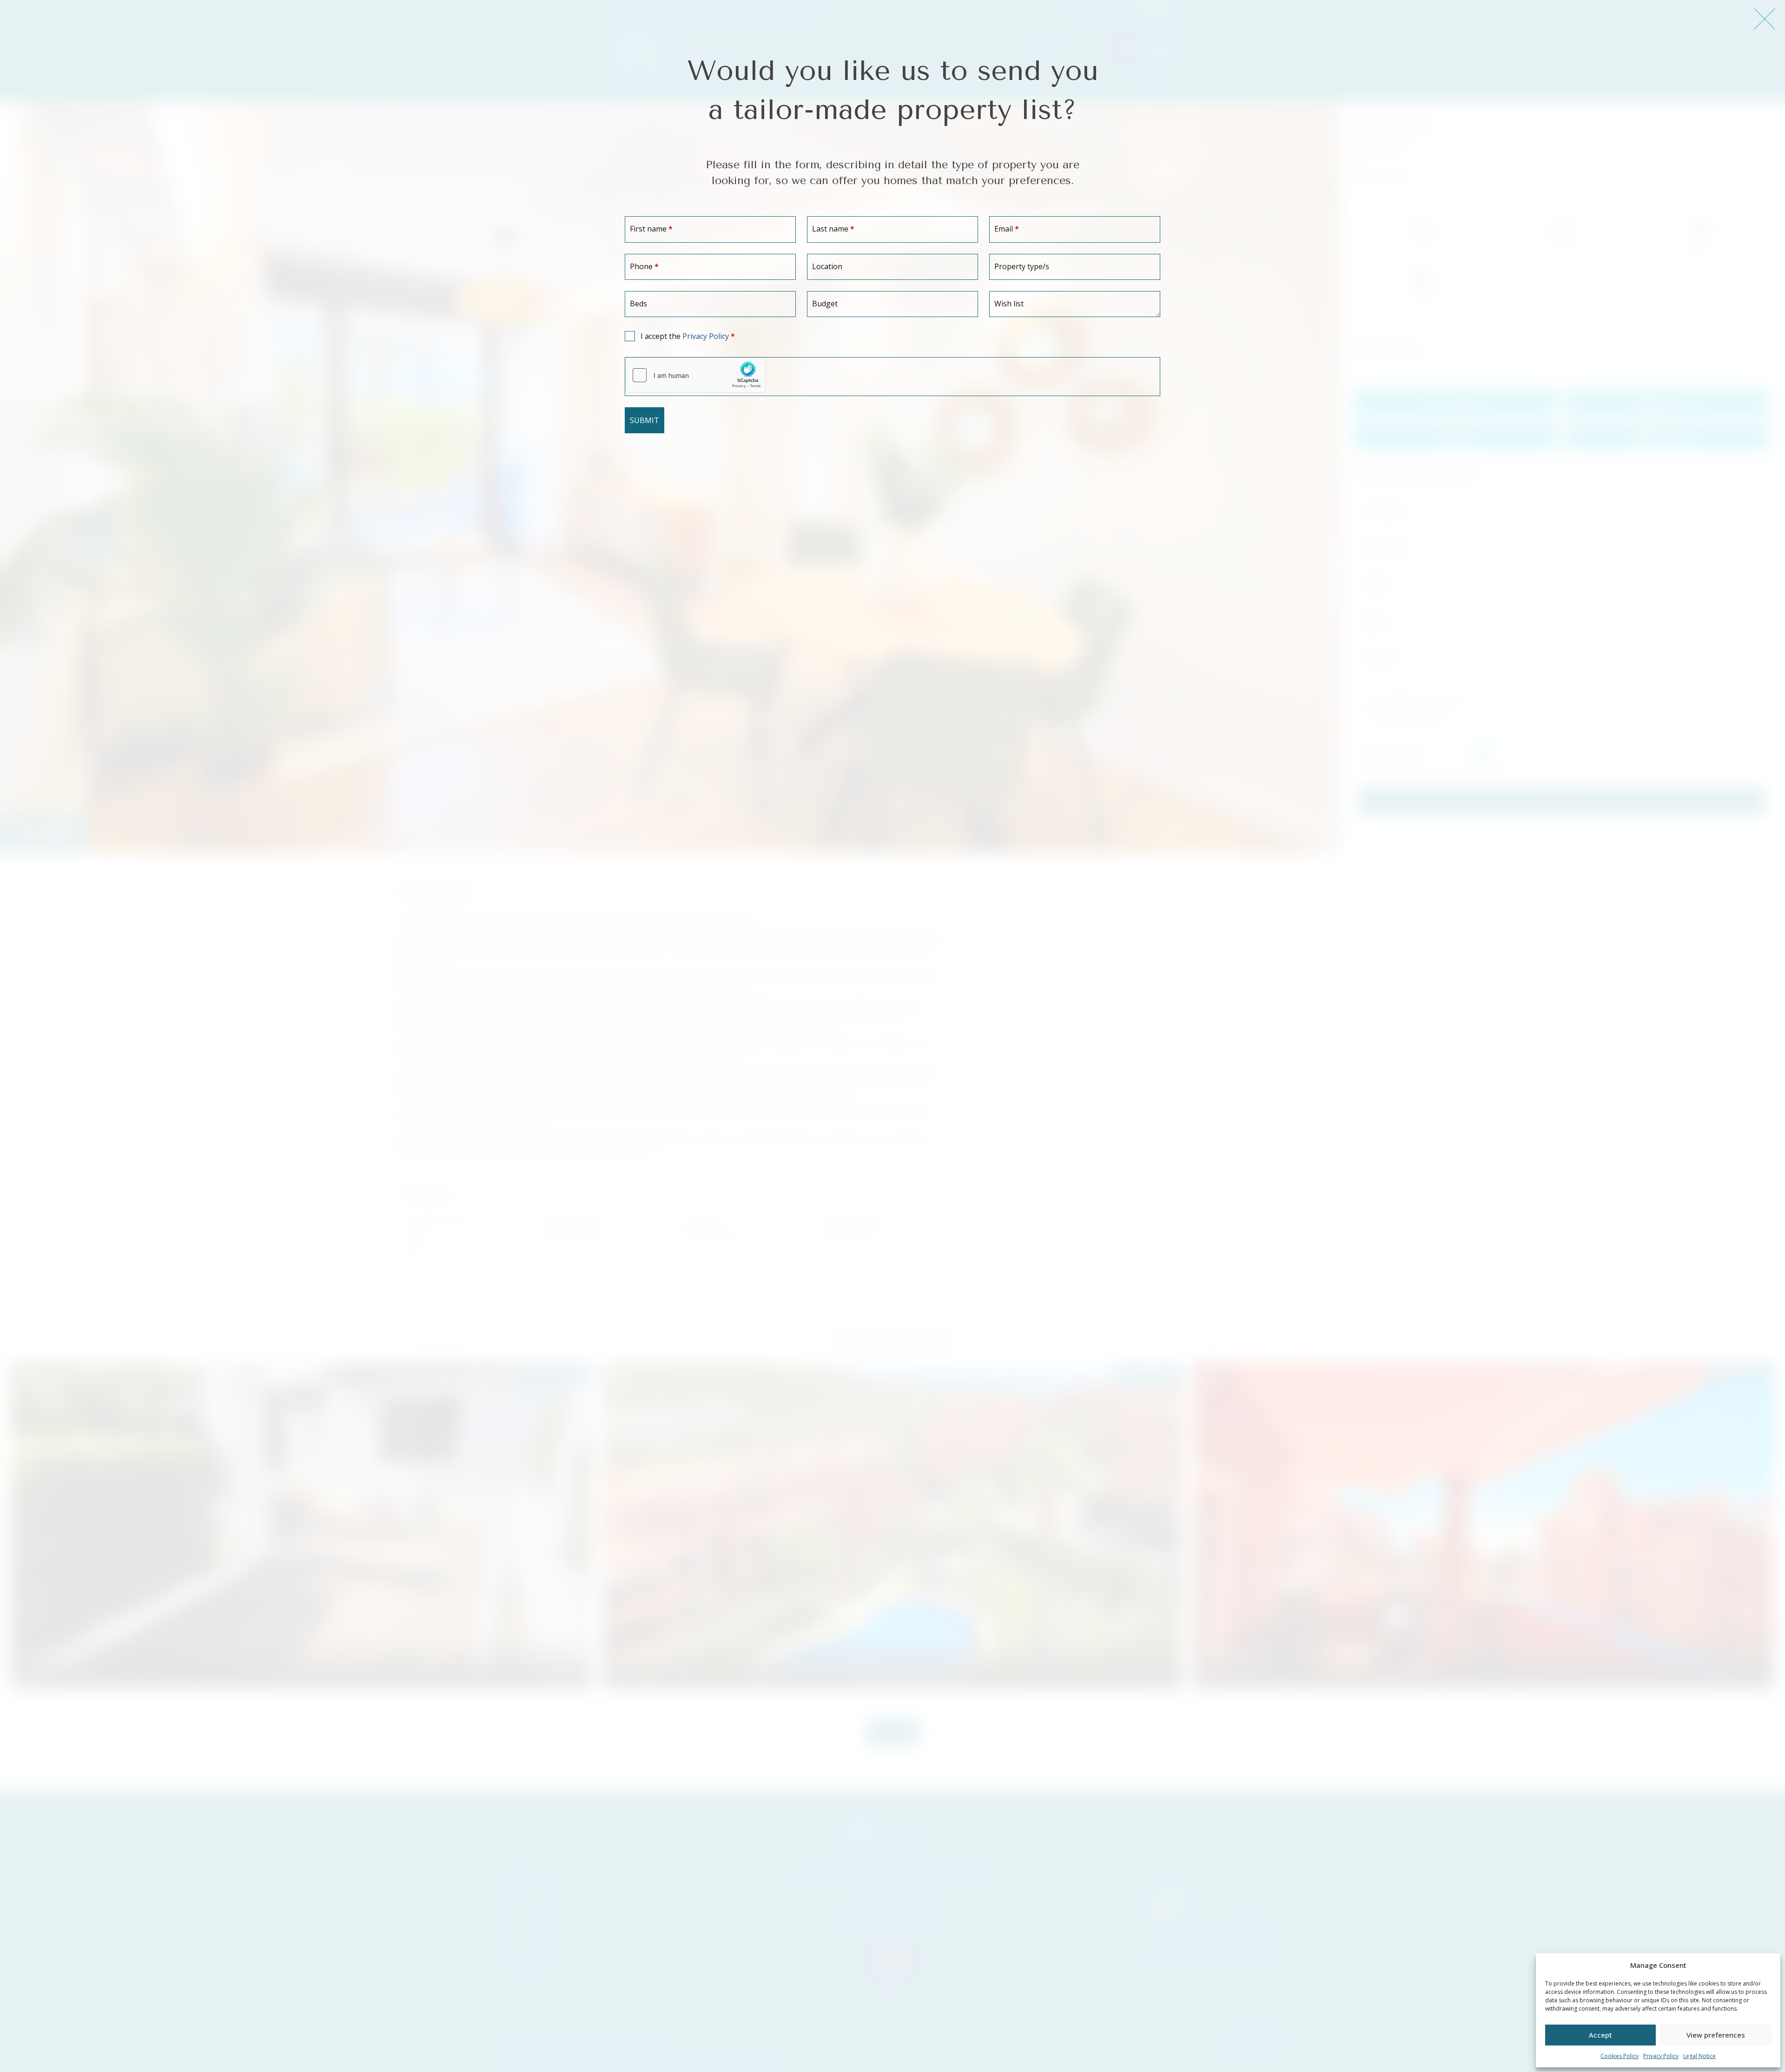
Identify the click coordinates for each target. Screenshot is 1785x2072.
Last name (833, 229)
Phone (644, 266)
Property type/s (1022, 266)
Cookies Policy (1620, 2056)
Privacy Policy (1661, 2056)
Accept (1600, 2035)
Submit (645, 420)
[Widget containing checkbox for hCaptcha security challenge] (695, 375)
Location (827, 266)
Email (1007, 229)
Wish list (1009, 304)
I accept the (688, 336)
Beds (638, 304)
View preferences (1716, 2035)
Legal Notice (1699, 2056)
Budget (825, 304)
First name (651, 229)
